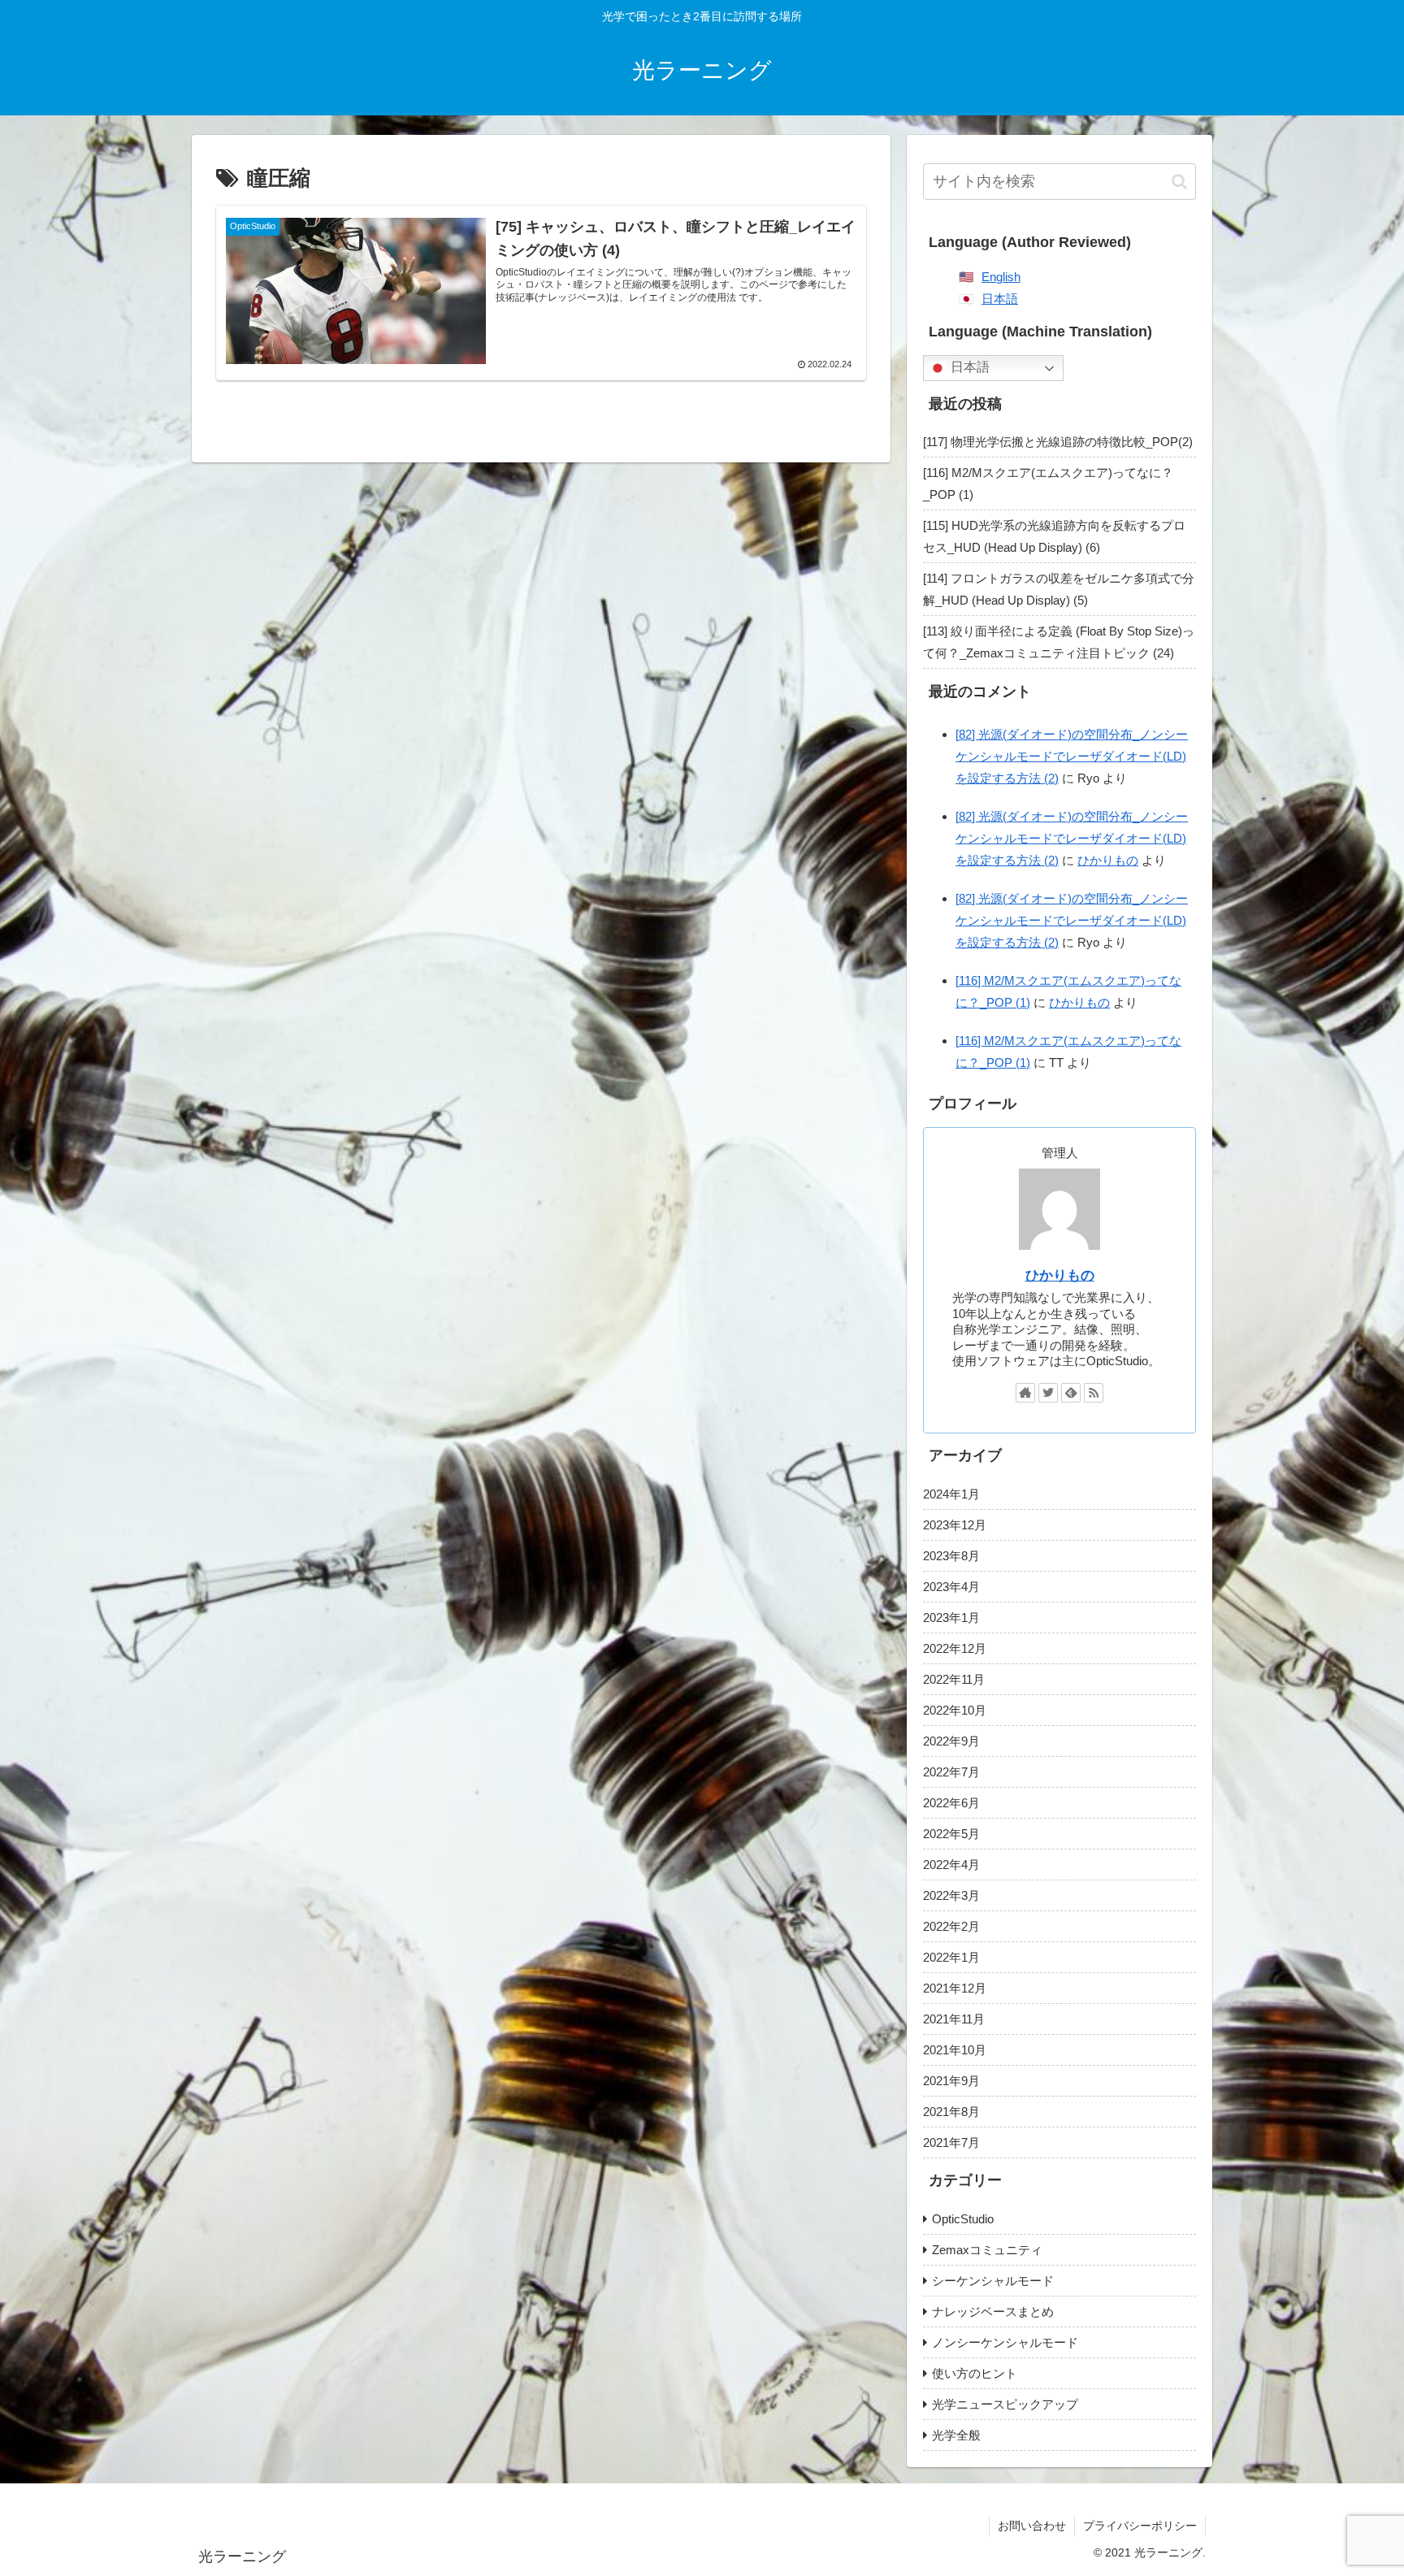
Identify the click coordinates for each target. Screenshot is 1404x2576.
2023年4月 (951, 1587)
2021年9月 (951, 2081)
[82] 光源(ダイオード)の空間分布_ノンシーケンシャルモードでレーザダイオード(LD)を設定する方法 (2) (1072, 756)
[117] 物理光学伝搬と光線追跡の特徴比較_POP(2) (1058, 442)
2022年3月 (951, 1895)
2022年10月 (955, 1710)
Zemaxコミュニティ (987, 2250)
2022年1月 (951, 1957)
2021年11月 (954, 2019)
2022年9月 (951, 1741)
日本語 (1000, 299)
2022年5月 (951, 1834)
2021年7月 (951, 2142)
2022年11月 (954, 1679)
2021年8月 (951, 2112)
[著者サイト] (1025, 1393)
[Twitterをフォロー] (1048, 1393)
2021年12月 (955, 1988)
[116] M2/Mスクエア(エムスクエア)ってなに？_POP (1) (1048, 484)
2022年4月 (951, 1865)
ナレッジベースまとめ (993, 2311)
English (1001, 277)
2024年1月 (951, 1494)
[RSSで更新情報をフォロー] (1094, 1393)
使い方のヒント (975, 2373)
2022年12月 (955, 1648)
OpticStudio (963, 2219)
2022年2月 (951, 1926)
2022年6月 (951, 1803)
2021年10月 (955, 2050)
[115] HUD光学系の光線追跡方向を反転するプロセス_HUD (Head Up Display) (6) (1054, 536)
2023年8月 (951, 1556)
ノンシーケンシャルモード (1005, 2342)
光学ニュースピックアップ (1005, 2404)
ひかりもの (1108, 860)
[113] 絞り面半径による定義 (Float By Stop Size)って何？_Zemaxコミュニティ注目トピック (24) (1059, 642)
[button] (1179, 182)
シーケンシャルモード (993, 2281)
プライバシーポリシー (1140, 2526)
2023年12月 (955, 1525)
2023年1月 (951, 1618)
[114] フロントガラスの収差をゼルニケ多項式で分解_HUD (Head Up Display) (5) (1059, 589)
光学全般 (956, 2435)
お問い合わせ (1032, 2526)
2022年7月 (951, 1772)
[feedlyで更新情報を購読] (1071, 1393)
